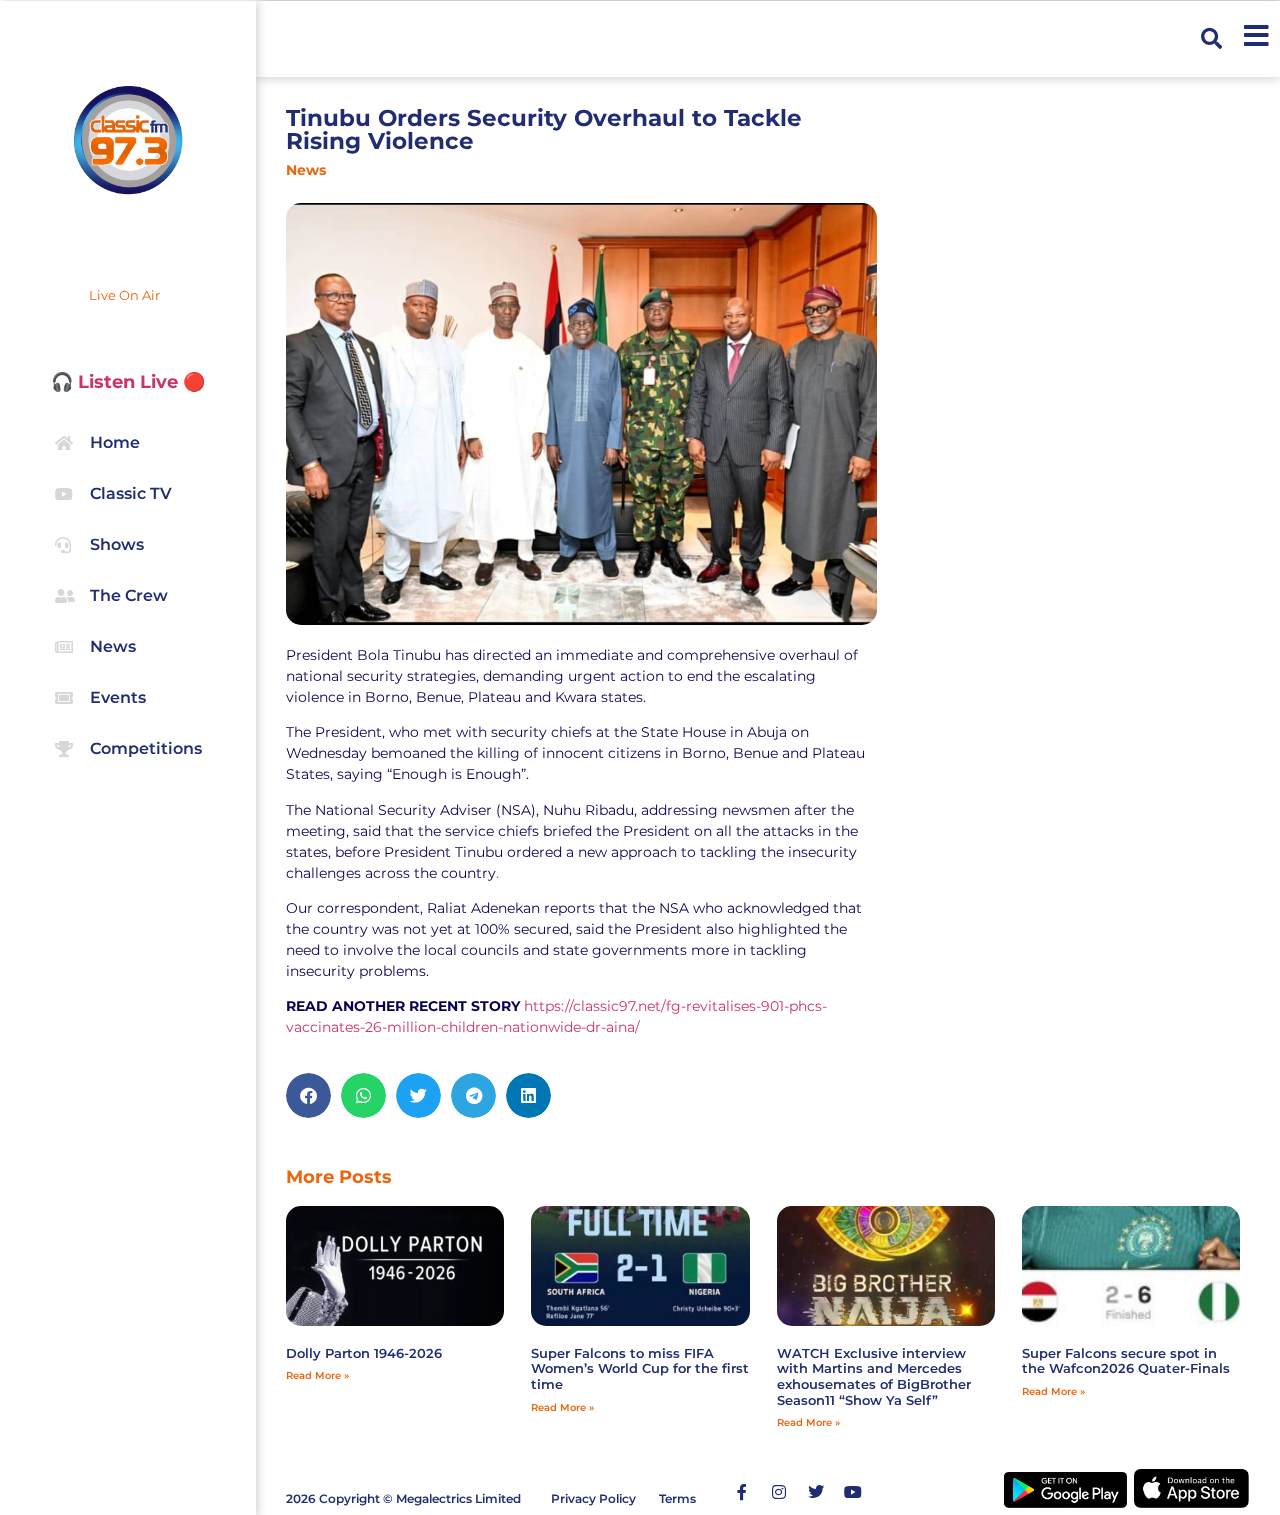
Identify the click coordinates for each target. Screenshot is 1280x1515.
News (306, 170)
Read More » (317, 1375)
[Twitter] (816, 1492)
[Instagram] (779, 1492)
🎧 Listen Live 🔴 (128, 382)
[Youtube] (853, 1492)
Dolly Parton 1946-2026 (364, 1353)
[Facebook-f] (742, 1492)
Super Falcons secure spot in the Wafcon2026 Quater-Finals (1126, 1361)
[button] (1211, 38)
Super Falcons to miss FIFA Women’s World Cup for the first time (640, 1368)
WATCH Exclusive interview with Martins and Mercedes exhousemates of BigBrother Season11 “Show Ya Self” (874, 1376)
